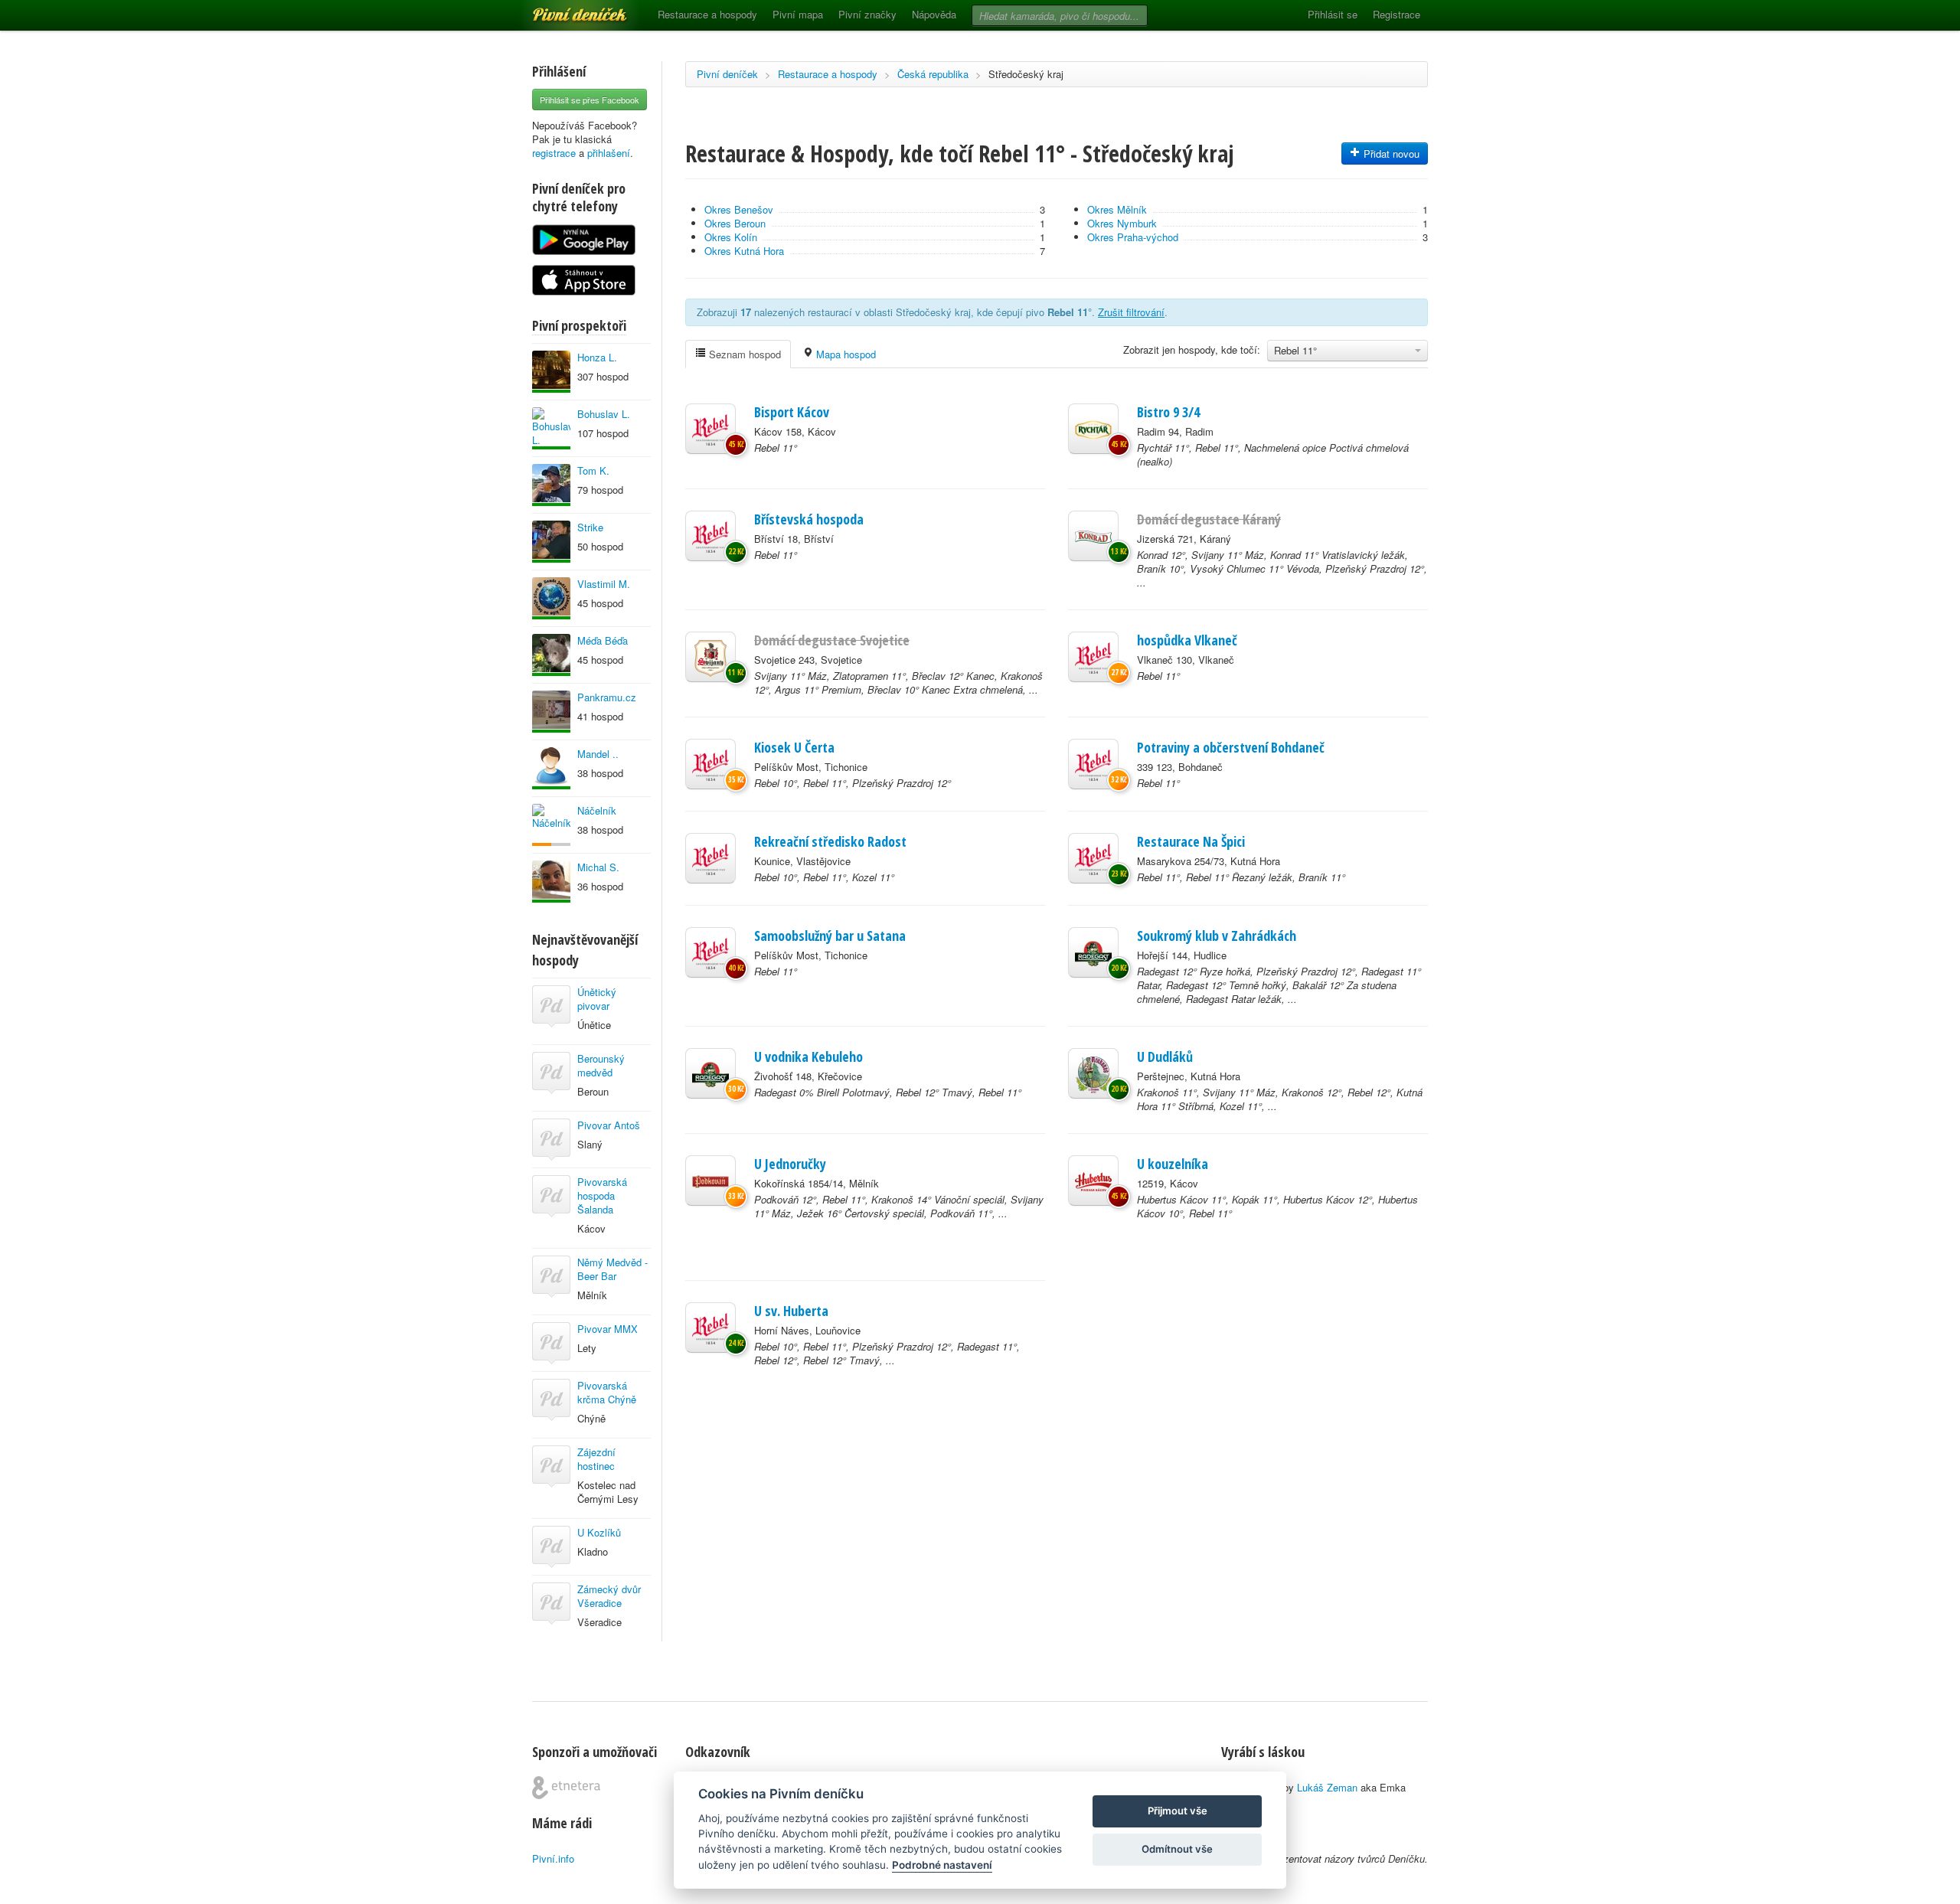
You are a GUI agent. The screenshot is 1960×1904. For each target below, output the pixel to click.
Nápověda (934, 14)
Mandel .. (598, 754)
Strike (590, 527)
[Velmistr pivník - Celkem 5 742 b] (551, 655)
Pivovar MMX (608, 1329)
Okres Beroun (735, 223)
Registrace (1396, 14)
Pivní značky (867, 14)
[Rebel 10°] (710, 764)
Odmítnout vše (1177, 1849)
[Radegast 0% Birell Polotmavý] (710, 1073)
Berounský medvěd (601, 1065)
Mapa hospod (844, 354)
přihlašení (609, 153)
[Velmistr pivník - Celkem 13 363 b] (551, 372)
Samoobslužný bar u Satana (830, 936)
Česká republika (933, 74)
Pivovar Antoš (609, 1125)
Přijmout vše (1178, 1811)
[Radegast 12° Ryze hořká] (1093, 952)
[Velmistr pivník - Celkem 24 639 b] (551, 542)
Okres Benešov (739, 209)
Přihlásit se (1333, 14)
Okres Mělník (1117, 209)
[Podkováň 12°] (710, 1181)
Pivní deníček (563, 9)
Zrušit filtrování (1131, 312)
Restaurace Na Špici (1191, 841)
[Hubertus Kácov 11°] (1093, 1181)
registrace (554, 153)
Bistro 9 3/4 (1168, 412)
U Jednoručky (790, 1164)
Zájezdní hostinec (596, 1459)
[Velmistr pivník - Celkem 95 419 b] (551, 428)
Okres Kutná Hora (744, 251)
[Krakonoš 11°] (1093, 1073)
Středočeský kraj (1026, 74)
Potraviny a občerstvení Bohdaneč (1231, 747)
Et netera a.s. (566, 1788)
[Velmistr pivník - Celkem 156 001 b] (551, 485)
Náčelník (597, 810)
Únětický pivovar (597, 999)
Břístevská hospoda (809, 519)
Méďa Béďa (603, 640)
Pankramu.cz (607, 697)
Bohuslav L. (604, 414)
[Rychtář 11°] (1093, 429)
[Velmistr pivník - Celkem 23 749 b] (551, 768)
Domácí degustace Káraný (1209, 519)
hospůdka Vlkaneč (1187, 640)
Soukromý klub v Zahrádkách (1217, 936)
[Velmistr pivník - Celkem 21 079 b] (551, 882)
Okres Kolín (731, 237)
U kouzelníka (1173, 1164)
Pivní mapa (798, 14)
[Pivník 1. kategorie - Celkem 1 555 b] (551, 825)
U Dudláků (1165, 1057)
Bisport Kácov (792, 412)
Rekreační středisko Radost (830, 841)
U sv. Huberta (791, 1311)
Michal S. (598, 867)
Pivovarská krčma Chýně (607, 1392)
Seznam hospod (743, 354)
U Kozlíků (599, 1532)
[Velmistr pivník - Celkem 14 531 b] (551, 712)
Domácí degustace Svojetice (832, 640)
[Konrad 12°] (1093, 536)
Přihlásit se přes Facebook (590, 100)
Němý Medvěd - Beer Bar (612, 1269)
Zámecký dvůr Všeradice (609, 1596)
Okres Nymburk (1122, 223)
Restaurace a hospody (707, 14)
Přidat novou (1390, 153)
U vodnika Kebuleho (808, 1057)
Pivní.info (553, 1858)
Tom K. (593, 470)
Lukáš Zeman (1327, 1787)
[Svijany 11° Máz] (710, 657)
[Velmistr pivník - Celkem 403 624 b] (551, 598)
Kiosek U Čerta (794, 747)
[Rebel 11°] (710, 429)
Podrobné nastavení (942, 1865)
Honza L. (597, 357)
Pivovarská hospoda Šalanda (602, 1195)
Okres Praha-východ (1133, 237)
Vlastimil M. (604, 584)
